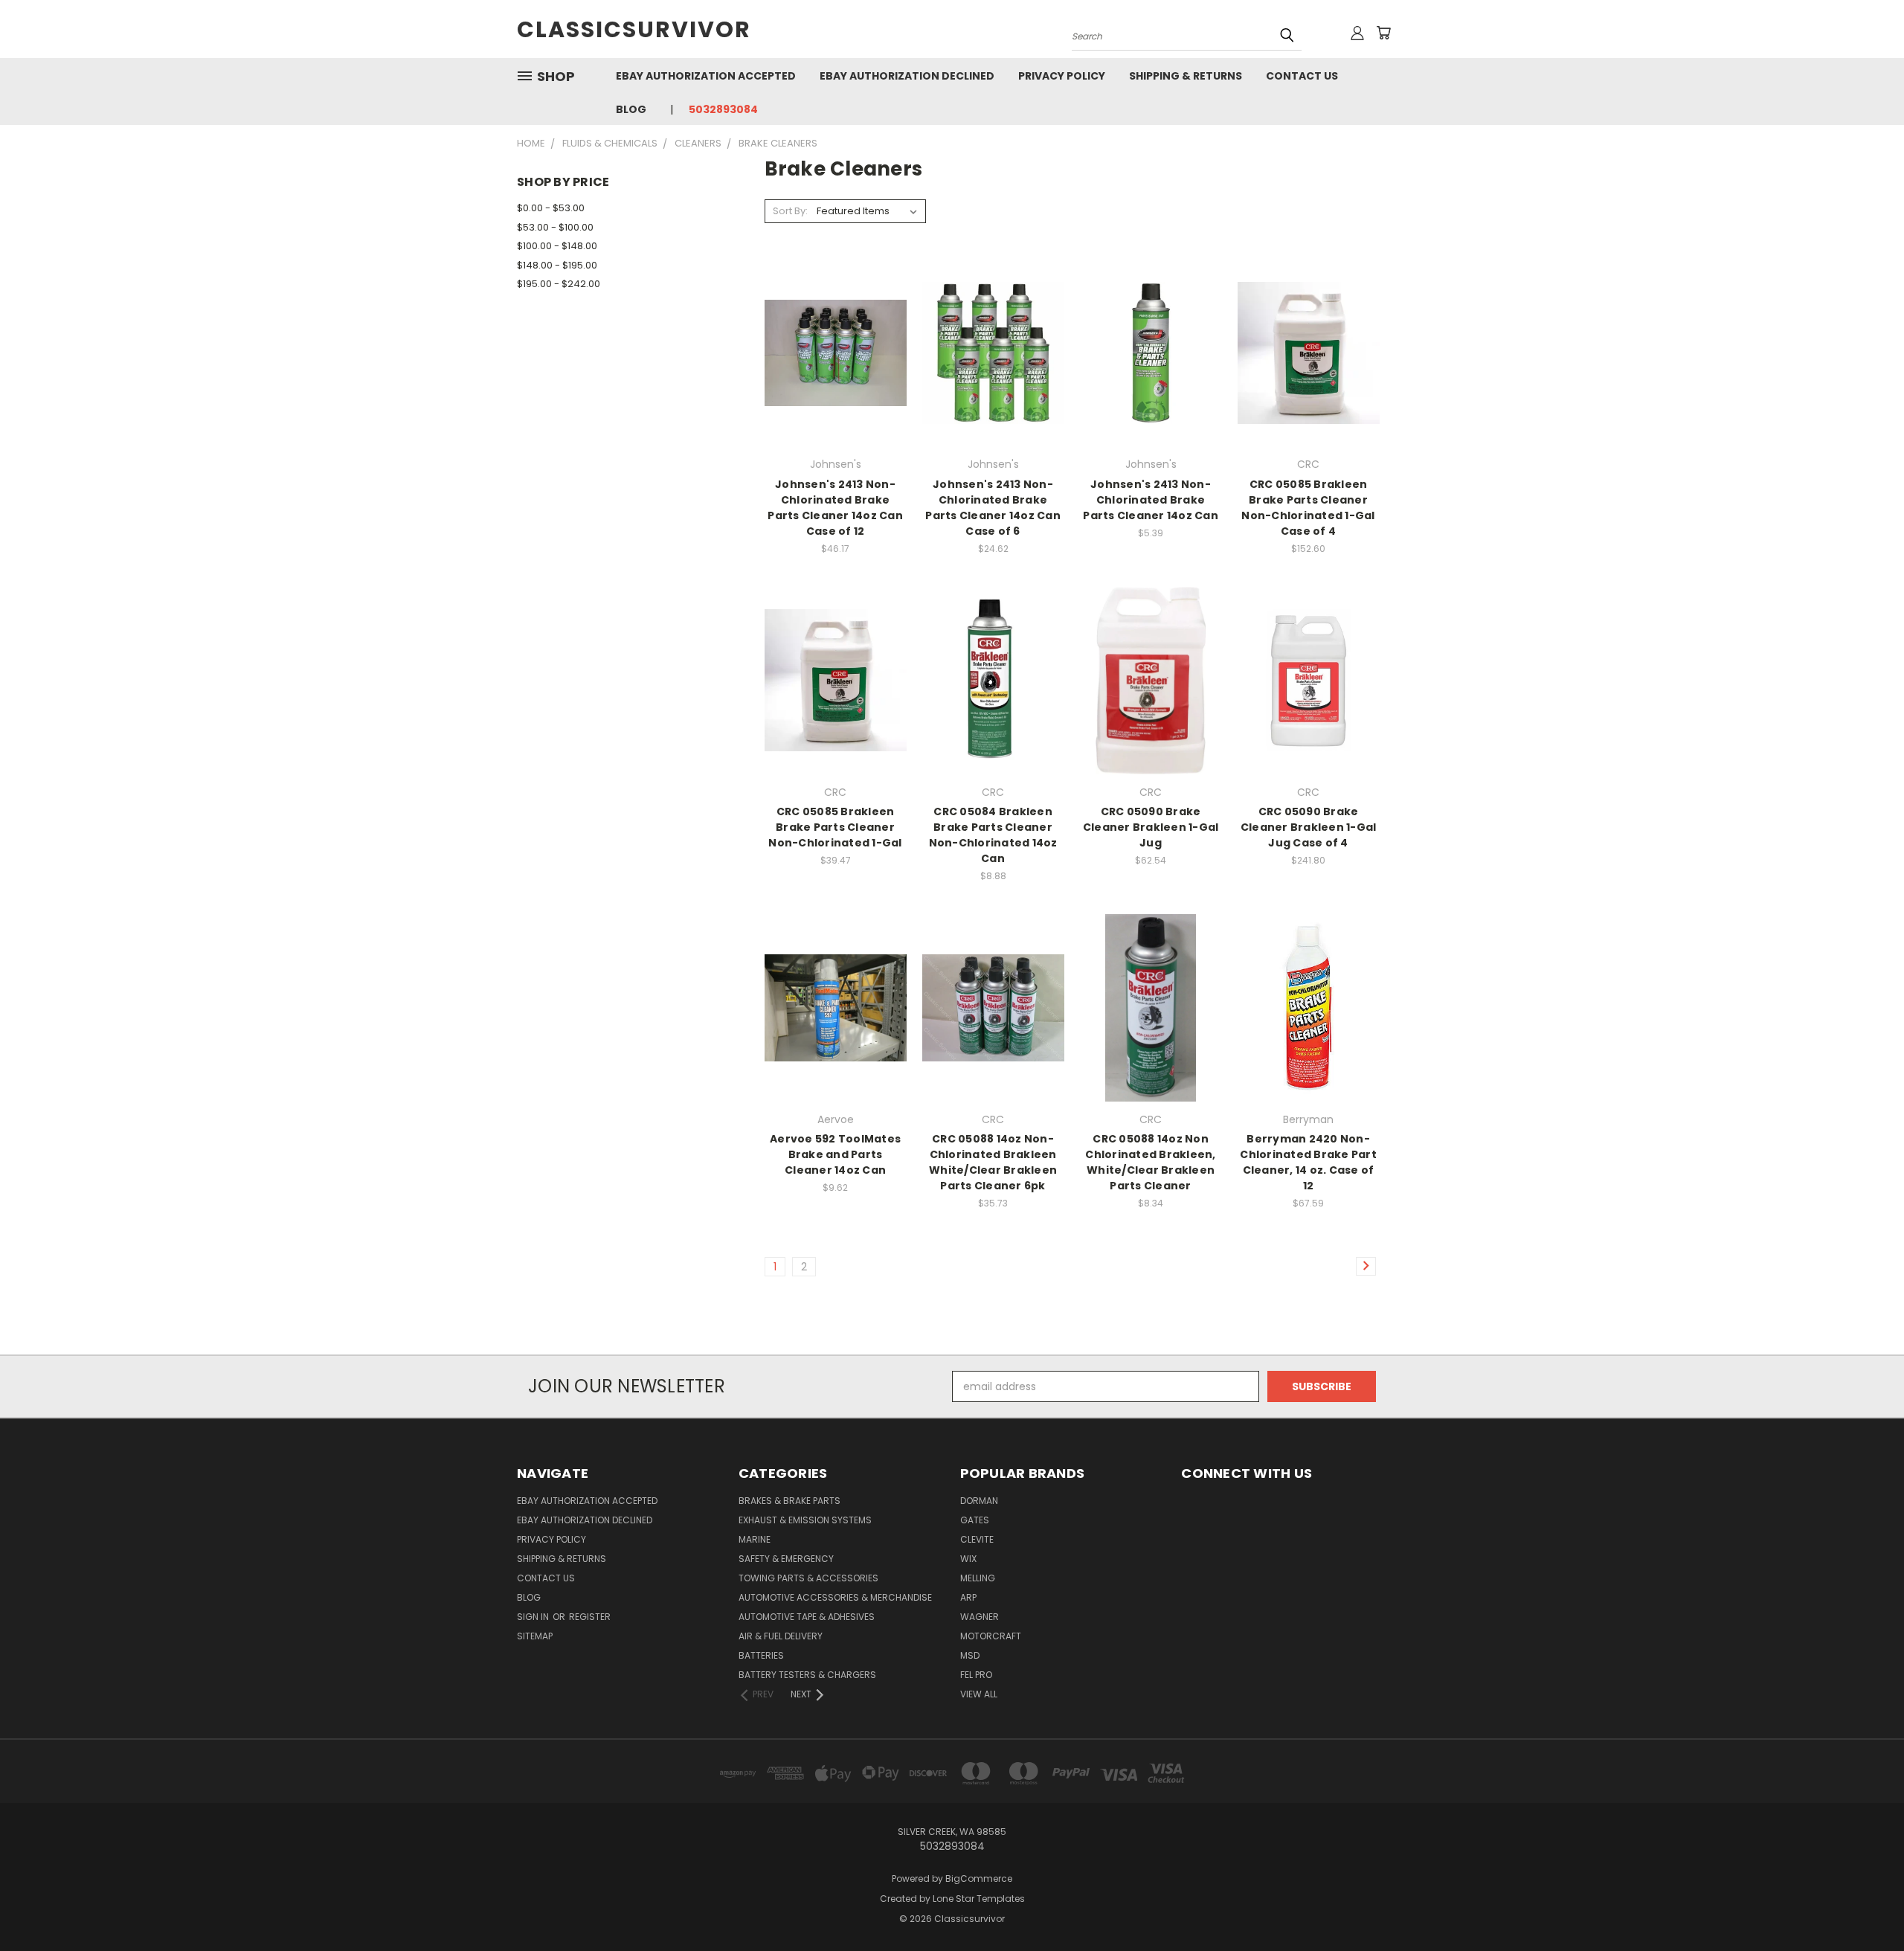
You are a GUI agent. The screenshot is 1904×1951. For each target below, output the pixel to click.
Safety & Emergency (786, 1559)
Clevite (977, 1539)
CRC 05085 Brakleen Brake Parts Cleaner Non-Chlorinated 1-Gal (835, 827)
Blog (631, 109)
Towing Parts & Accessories (808, 1578)
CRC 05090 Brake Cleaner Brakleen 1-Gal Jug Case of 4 (1309, 827)
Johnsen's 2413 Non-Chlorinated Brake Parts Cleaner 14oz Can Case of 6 (993, 508)
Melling (978, 1578)
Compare (830, 351)
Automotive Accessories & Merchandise (835, 1597)
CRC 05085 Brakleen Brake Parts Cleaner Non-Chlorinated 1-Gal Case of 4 (1308, 508)
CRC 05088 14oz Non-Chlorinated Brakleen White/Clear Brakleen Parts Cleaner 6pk (993, 1162)
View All (979, 1694)
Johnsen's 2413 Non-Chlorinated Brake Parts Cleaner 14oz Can (1151, 500)
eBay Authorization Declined (907, 76)
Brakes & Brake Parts (789, 1501)
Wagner (980, 1617)
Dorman (979, 1501)
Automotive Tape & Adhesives (807, 1617)
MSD (970, 1655)
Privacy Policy (1062, 76)
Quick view (835, 322)
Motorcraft (991, 1636)
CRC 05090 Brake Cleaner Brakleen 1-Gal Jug (1151, 827)
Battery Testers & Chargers (807, 1675)
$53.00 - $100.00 (555, 227)
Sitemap (535, 1636)
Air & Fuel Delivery (781, 1636)
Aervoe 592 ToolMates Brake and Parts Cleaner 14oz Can (835, 1154)
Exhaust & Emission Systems (805, 1520)
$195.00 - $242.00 (559, 284)
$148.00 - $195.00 (557, 265)
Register (590, 1617)
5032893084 (723, 109)
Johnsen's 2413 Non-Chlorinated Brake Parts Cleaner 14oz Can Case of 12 (835, 508)
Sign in (534, 1617)
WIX (968, 1559)
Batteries (761, 1655)
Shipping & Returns (1186, 76)
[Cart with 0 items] (1383, 33)
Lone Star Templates (979, 1899)
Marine (755, 1539)
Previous (1865, 1905)
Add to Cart (836, 379)
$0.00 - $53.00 (551, 208)
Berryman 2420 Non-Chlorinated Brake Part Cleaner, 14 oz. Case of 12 (1308, 1162)
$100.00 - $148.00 (557, 246)
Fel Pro (976, 1675)
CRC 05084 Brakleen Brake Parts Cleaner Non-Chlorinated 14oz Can (993, 835)
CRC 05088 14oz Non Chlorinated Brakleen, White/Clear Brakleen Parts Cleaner (1150, 1162)
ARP (968, 1597)
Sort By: (790, 211)
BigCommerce (979, 1878)
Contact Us (1302, 76)
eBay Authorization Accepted (706, 76)
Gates (975, 1520)
